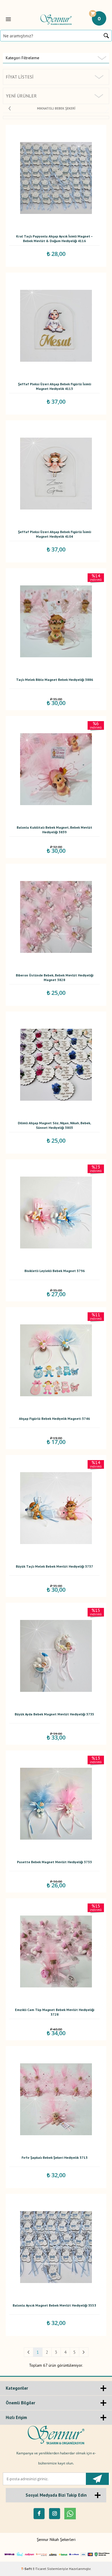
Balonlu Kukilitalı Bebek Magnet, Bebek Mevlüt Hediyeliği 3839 (54, 830)
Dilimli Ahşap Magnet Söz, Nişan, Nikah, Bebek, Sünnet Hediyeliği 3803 (54, 1125)
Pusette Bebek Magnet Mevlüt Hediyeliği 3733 (54, 1862)
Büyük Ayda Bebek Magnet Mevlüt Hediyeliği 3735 (54, 1714)
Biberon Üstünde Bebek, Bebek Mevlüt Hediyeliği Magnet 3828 (55, 977)
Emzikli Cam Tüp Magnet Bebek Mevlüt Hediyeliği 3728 (55, 2012)
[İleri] (84, 2352)
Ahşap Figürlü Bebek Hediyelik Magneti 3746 (54, 1419)
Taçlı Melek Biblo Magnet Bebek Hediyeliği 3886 (55, 680)
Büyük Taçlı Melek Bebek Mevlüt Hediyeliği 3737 (54, 1566)
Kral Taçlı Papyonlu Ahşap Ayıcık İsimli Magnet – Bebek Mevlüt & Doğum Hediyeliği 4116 (54, 239)
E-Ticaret (39, 2569)
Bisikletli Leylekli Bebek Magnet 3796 (55, 1271)
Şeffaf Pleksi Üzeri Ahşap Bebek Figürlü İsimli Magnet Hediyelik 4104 (55, 534)
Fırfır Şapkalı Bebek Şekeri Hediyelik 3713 (55, 2157)
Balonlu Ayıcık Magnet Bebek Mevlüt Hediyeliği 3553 (54, 2305)
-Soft (27, 2569)
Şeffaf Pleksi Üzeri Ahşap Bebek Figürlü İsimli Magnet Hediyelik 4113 (55, 386)
